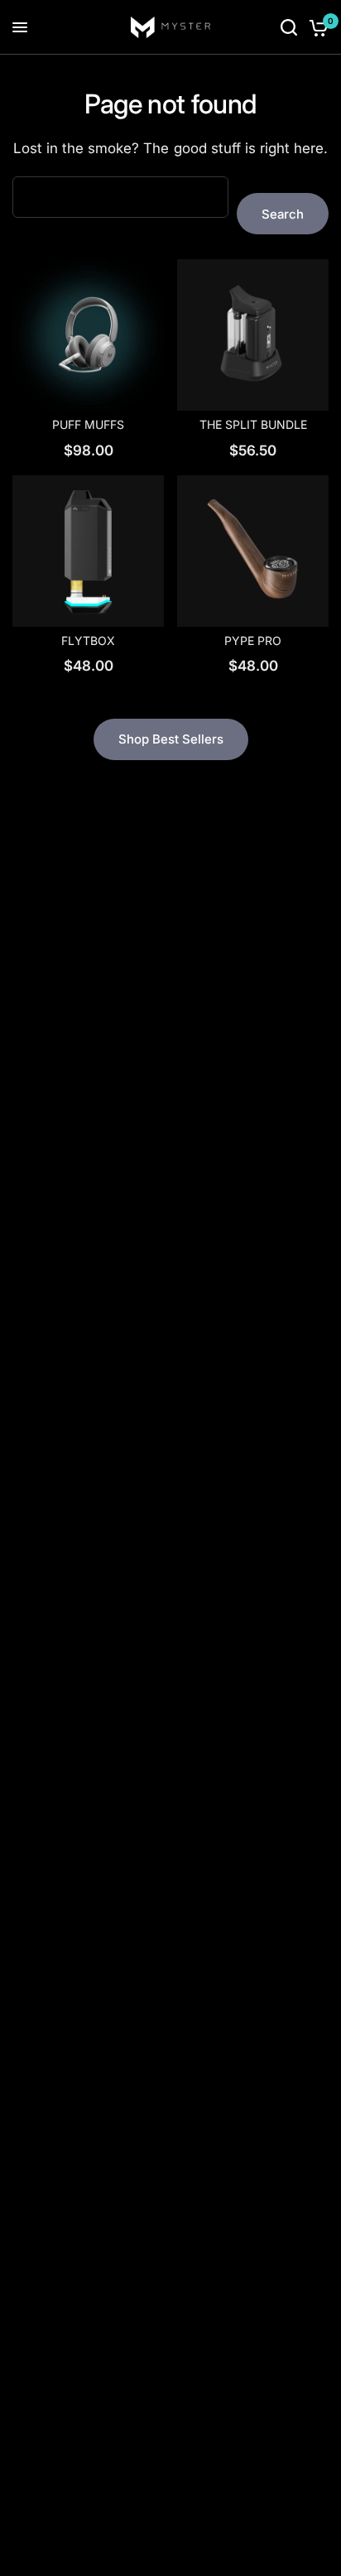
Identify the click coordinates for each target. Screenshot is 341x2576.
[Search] (289, 27)
